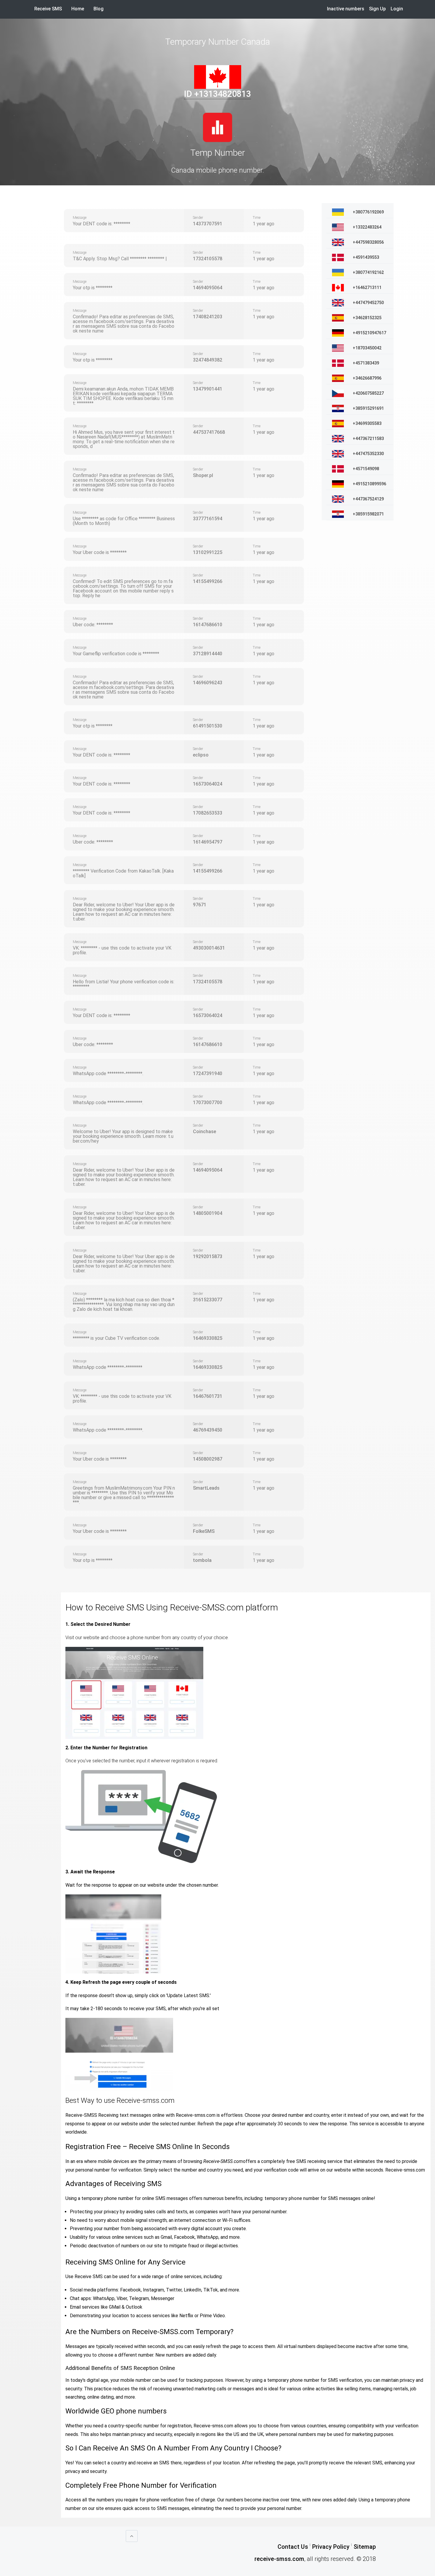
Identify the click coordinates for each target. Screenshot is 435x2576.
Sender (198, 218)
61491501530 (208, 726)
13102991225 (208, 552)
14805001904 (208, 1213)
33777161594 (208, 519)
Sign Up (377, 9)
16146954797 (208, 842)
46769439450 (208, 1430)
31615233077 (208, 1300)
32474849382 (208, 360)
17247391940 (208, 1073)
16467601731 (208, 1396)
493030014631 (209, 948)
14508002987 (208, 1459)
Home (80, 9)
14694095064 (208, 288)
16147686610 (208, 625)
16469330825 (208, 1338)
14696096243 (208, 683)
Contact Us (293, 2547)
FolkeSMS (204, 1531)
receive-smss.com (279, 2559)
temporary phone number (292, 2198)
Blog (99, 9)
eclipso (201, 755)
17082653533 (208, 813)
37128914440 (208, 654)
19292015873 (208, 1256)
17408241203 (208, 317)
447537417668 (209, 432)
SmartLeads (206, 1488)
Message (80, 218)
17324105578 (208, 259)
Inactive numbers (346, 9)
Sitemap (365, 2547)
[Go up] (132, 2536)
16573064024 (208, 784)
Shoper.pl (203, 475)
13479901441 (208, 389)
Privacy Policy (331, 2547)
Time (257, 218)
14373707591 (208, 224)
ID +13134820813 (217, 94)
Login (397, 9)
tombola (202, 1560)
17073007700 (208, 1102)
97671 (200, 905)
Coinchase (204, 1132)
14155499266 (208, 581)
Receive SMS (48, 9)
